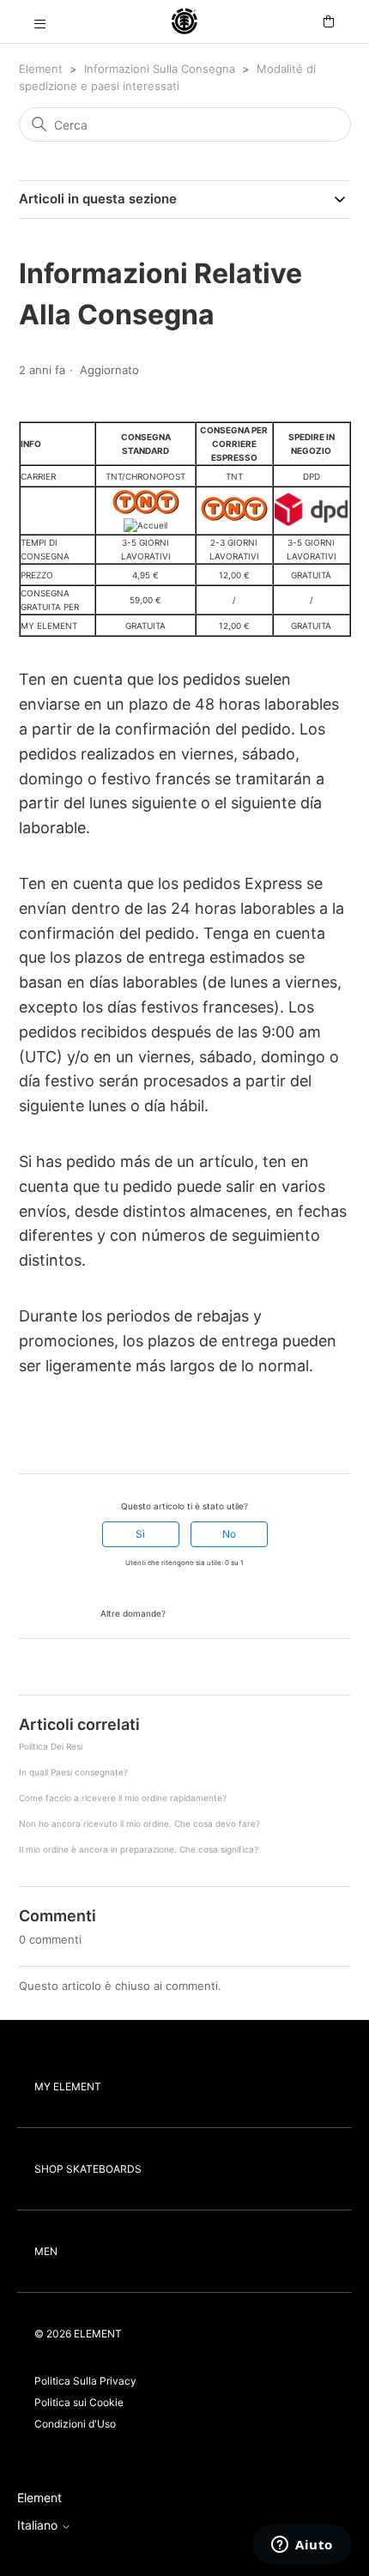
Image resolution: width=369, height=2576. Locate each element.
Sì (140, 1534)
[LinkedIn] (75, 1442)
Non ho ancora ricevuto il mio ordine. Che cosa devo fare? (139, 1823)
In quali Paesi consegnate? (73, 1772)
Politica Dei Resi (51, 1746)
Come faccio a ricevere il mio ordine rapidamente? (123, 1798)
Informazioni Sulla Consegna (160, 69)
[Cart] (329, 22)
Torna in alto (55, 1669)
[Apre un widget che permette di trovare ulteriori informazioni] (302, 2546)
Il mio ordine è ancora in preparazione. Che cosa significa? (139, 1849)
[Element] (184, 22)
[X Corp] (51, 1442)
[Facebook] (27, 1442)
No (229, 1534)
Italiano (39, 2525)
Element (41, 69)
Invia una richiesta (219, 1612)
